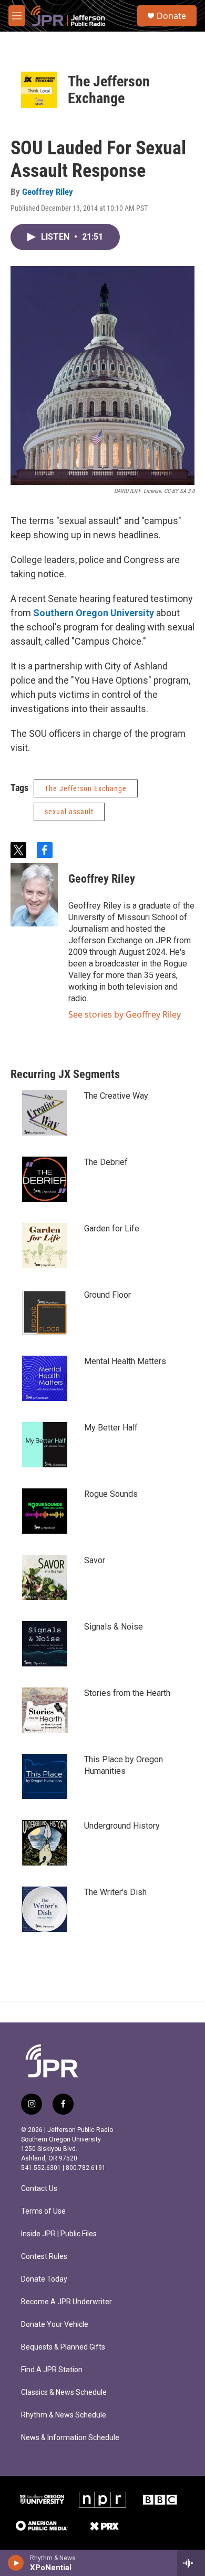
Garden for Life (112, 1228)
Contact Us (39, 2189)
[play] (16, 2563)
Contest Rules (44, 2257)
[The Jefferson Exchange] (39, 90)
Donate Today (44, 2279)
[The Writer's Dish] (45, 1909)
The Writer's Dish (115, 1892)
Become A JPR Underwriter (66, 2302)
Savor (95, 1560)
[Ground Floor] (45, 1312)
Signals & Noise (114, 1627)
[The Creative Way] (45, 1113)
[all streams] (191, 2563)
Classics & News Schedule (64, 2392)
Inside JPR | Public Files (59, 2234)
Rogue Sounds (111, 1494)
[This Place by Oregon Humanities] (45, 1776)
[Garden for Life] (45, 1246)
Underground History (122, 1826)
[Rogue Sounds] (45, 1511)
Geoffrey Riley (48, 192)
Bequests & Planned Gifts (63, 2347)
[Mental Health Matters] (45, 1378)
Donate (171, 16)
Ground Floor (107, 1295)
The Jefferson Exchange (109, 90)
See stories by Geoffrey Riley (125, 1014)
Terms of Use (43, 2211)
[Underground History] (45, 1843)
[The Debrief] (45, 1179)
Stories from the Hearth (127, 1693)
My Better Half (111, 1428)
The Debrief (106, 1162)
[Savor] (45, 1577)
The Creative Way (116, 1096)
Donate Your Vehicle (55, 2325)
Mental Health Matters (125, 1361)
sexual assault (69, 812)
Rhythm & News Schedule (64, 2415)
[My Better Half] (45, 1445)
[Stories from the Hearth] (45, 1710)
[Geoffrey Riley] (34, 895)
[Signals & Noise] (45, 1644)
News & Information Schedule (70, 2438)
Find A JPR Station (52, 2370)
